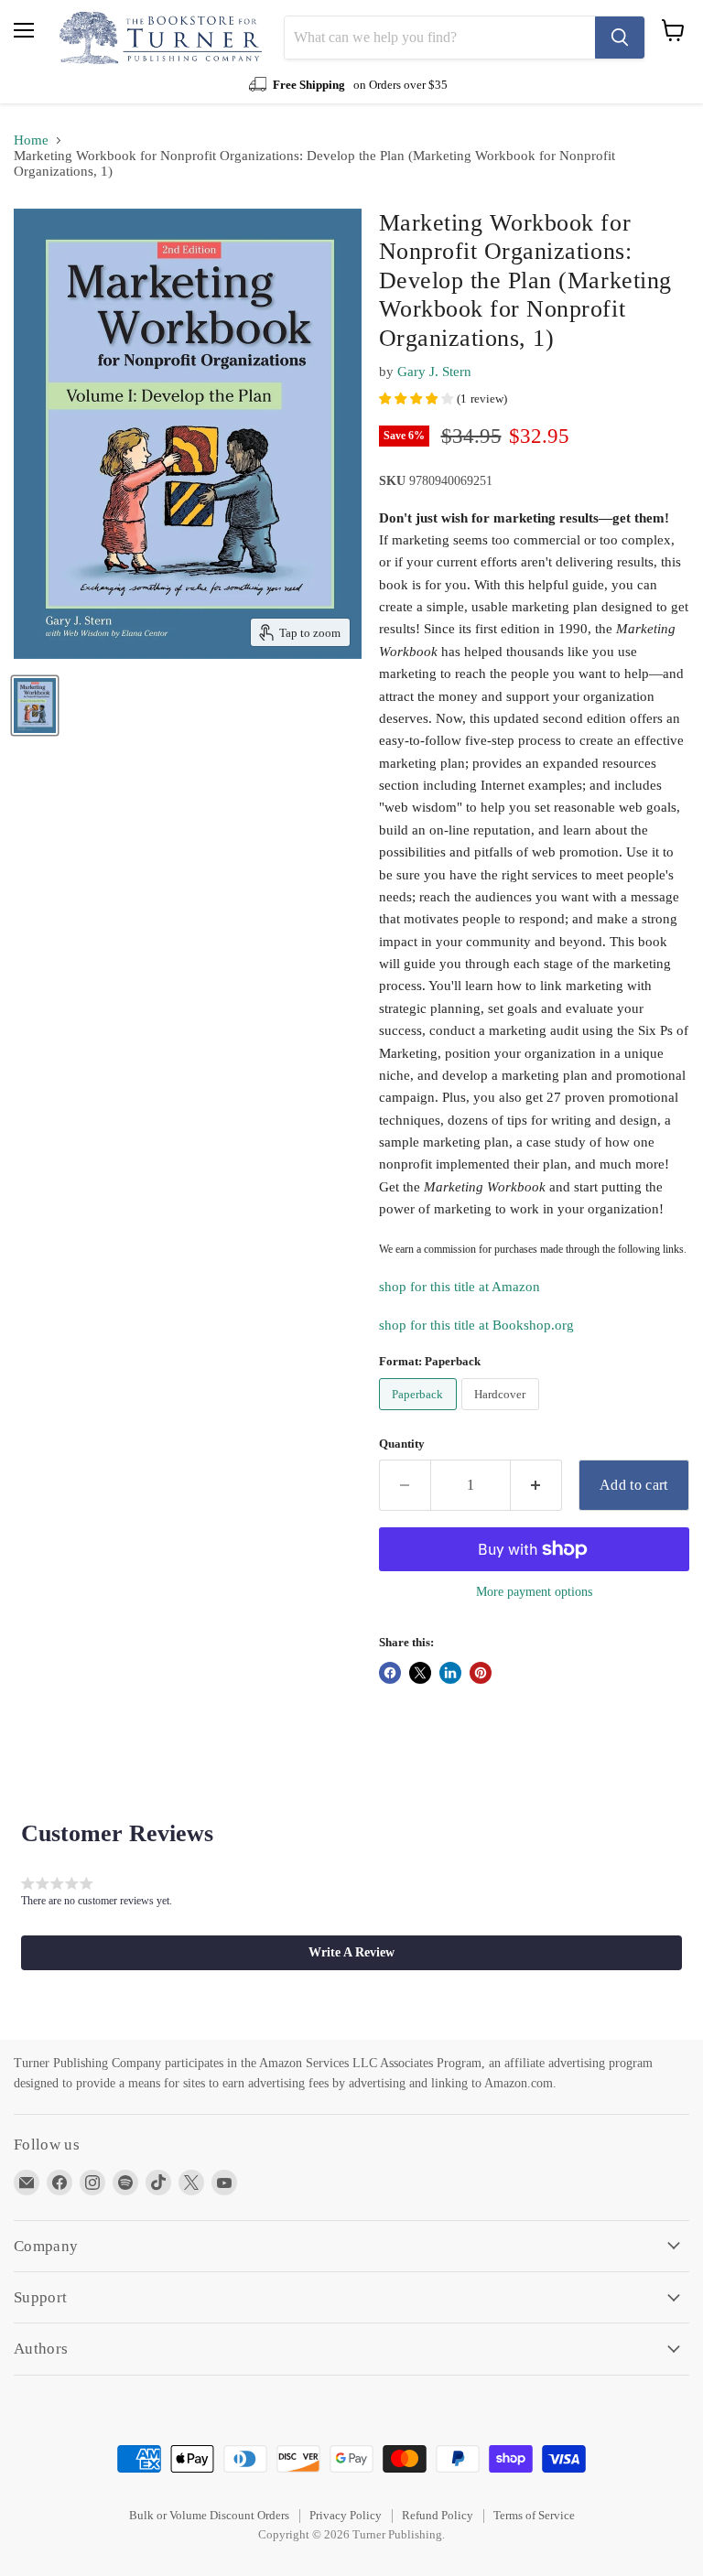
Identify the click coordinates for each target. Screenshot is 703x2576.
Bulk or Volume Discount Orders (209, 2515)
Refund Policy (438, 2515)
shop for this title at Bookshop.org (476, 1325)
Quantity (402, 1444)
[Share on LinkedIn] (450, 1673)
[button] (351, 1953)
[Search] (620, 38)
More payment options (534, 1591)
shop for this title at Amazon (460, 1287)
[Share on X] (420, 1673)
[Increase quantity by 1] (536, 1485)
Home (31, 140)
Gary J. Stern (434, 372)
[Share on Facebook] (390, 1673)
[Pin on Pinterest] (481, 1673)
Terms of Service (534, 2515)
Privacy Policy (346, 2515)
